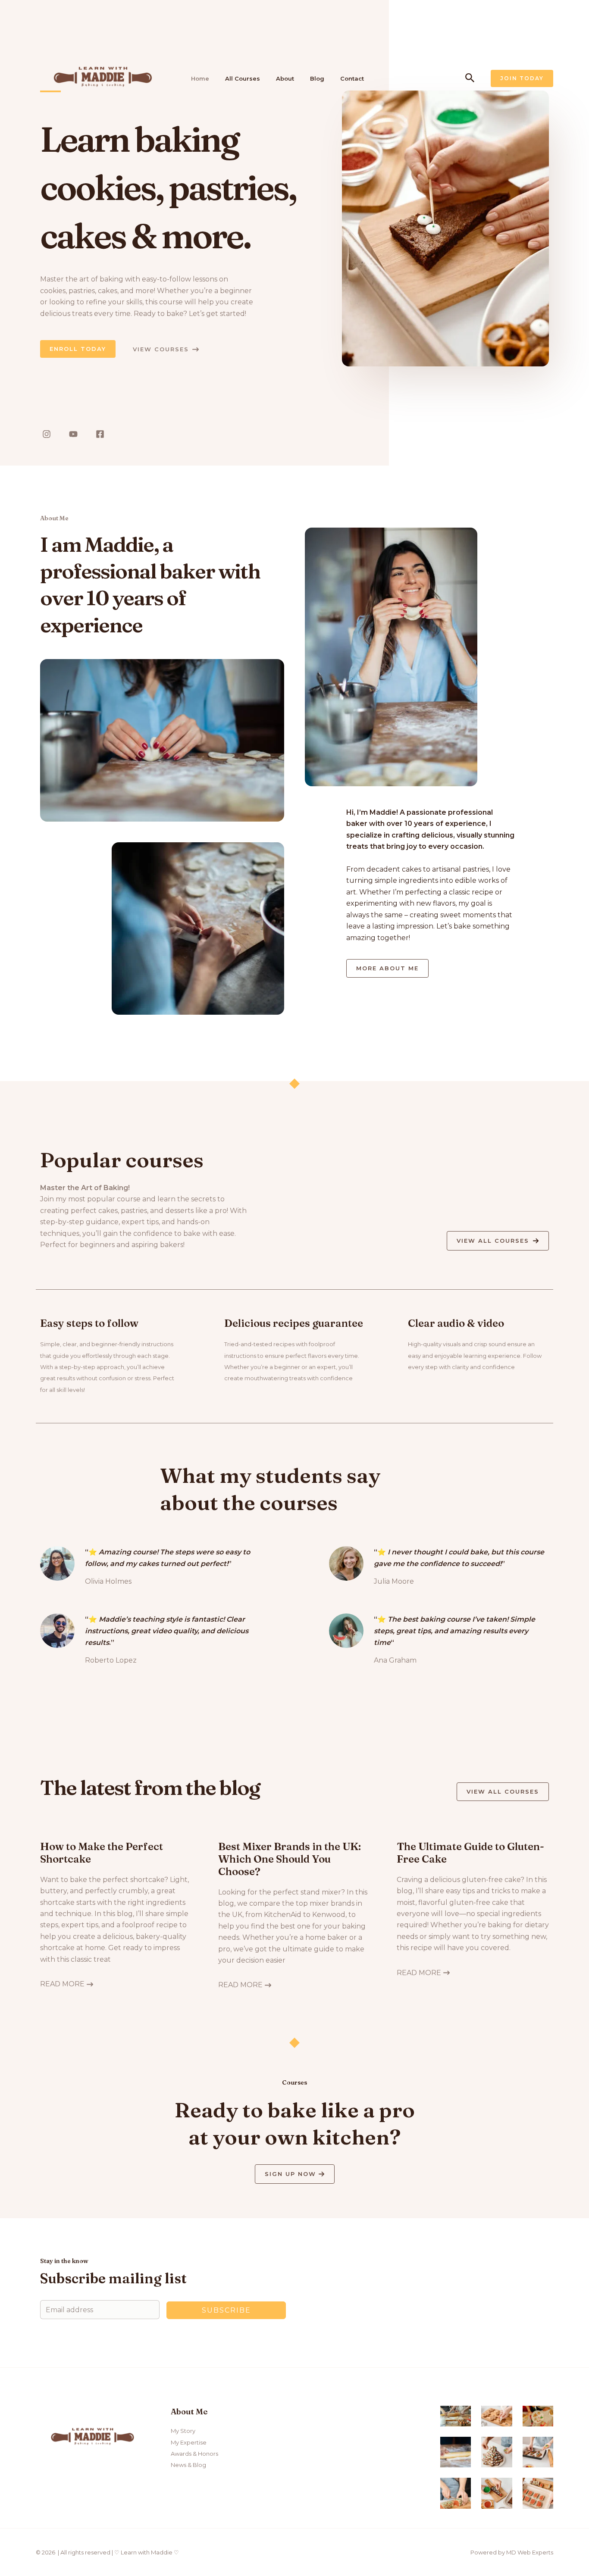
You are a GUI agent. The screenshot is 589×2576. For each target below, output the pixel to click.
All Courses (243, 78)
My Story (183, 2431)
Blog (317, 78)
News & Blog (188, 2465)
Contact (352, 78)
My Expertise (189, 2442)
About (285, 78)
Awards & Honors (194, 2454)
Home (200, 78)
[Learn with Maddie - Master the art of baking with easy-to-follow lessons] (103, 78)
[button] (470, 78)
